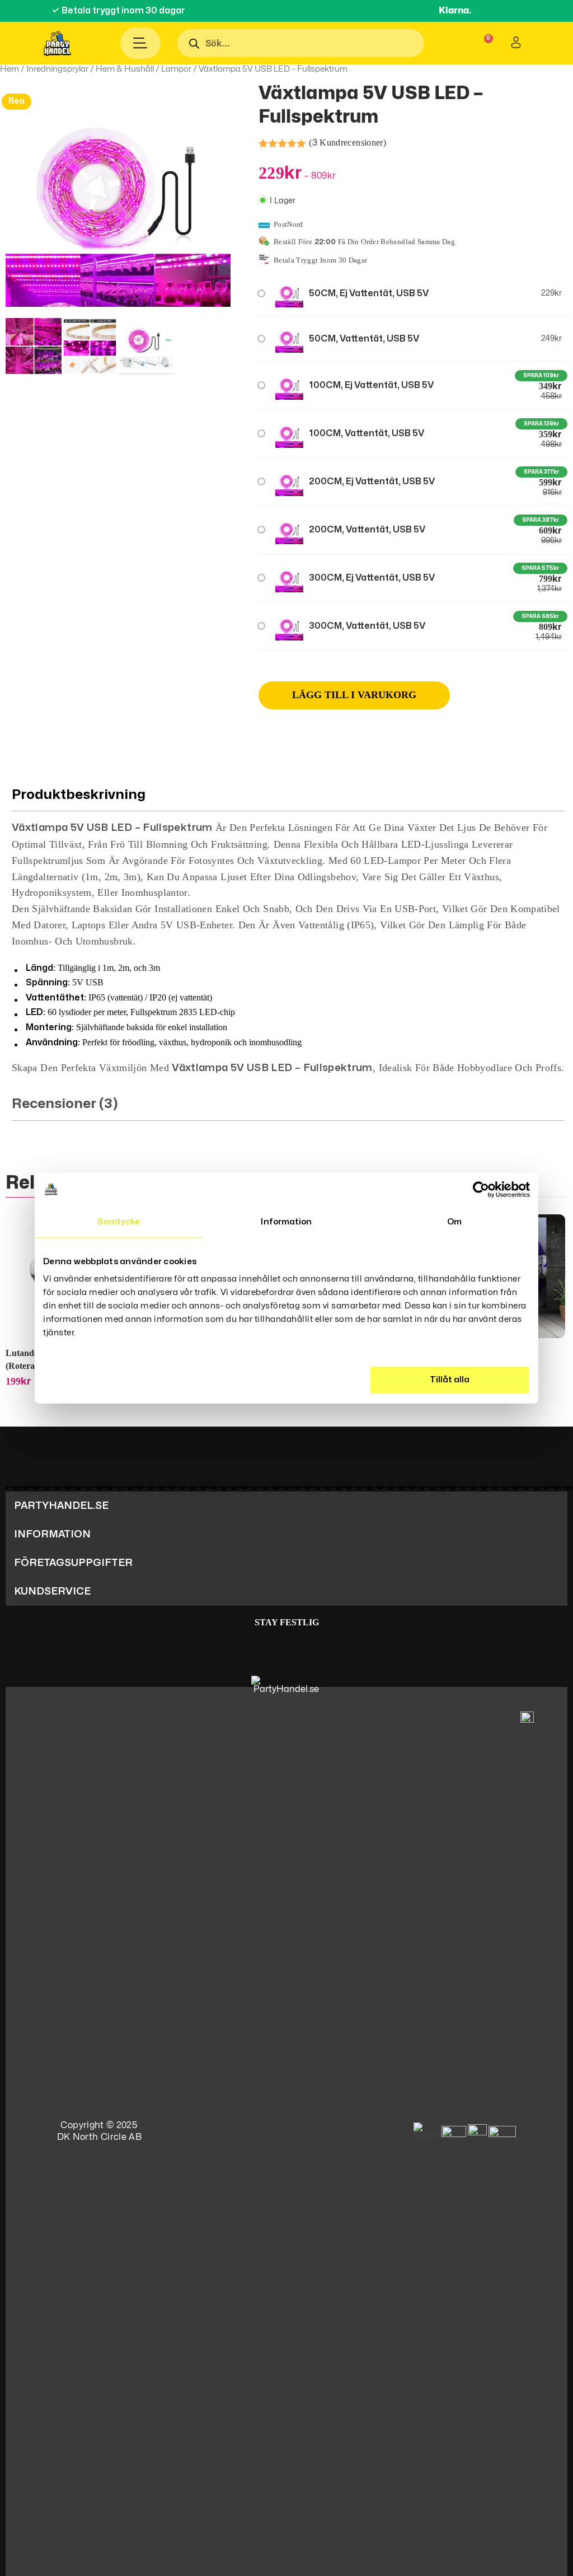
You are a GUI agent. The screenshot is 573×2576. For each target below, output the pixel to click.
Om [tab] (454, 1221)
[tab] (288, 928)
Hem (10, 69)
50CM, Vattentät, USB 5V (364, 339)
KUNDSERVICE (52, 1591)
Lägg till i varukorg (354, 695)
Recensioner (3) (65, 1104)
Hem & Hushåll (125, 69)
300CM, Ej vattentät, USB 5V (372, 578)
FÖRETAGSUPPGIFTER (73, 1563)
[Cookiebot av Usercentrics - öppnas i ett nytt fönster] (481, 1189)
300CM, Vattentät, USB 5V (367, 626)
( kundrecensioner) (347, 142)
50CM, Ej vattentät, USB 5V (369, 293)
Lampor (176, 69)
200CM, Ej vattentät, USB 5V (372, 481)
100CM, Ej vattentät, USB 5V (371, 385)
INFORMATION (52, 1534)
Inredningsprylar (57, 69)
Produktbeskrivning (79, 795)
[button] (286, 1506)
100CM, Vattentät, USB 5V (367, 433)
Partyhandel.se (61, 1506)
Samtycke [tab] (119, 1221)
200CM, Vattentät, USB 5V (367, 530)
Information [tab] (286, 1221)
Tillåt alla (450, 1380)
